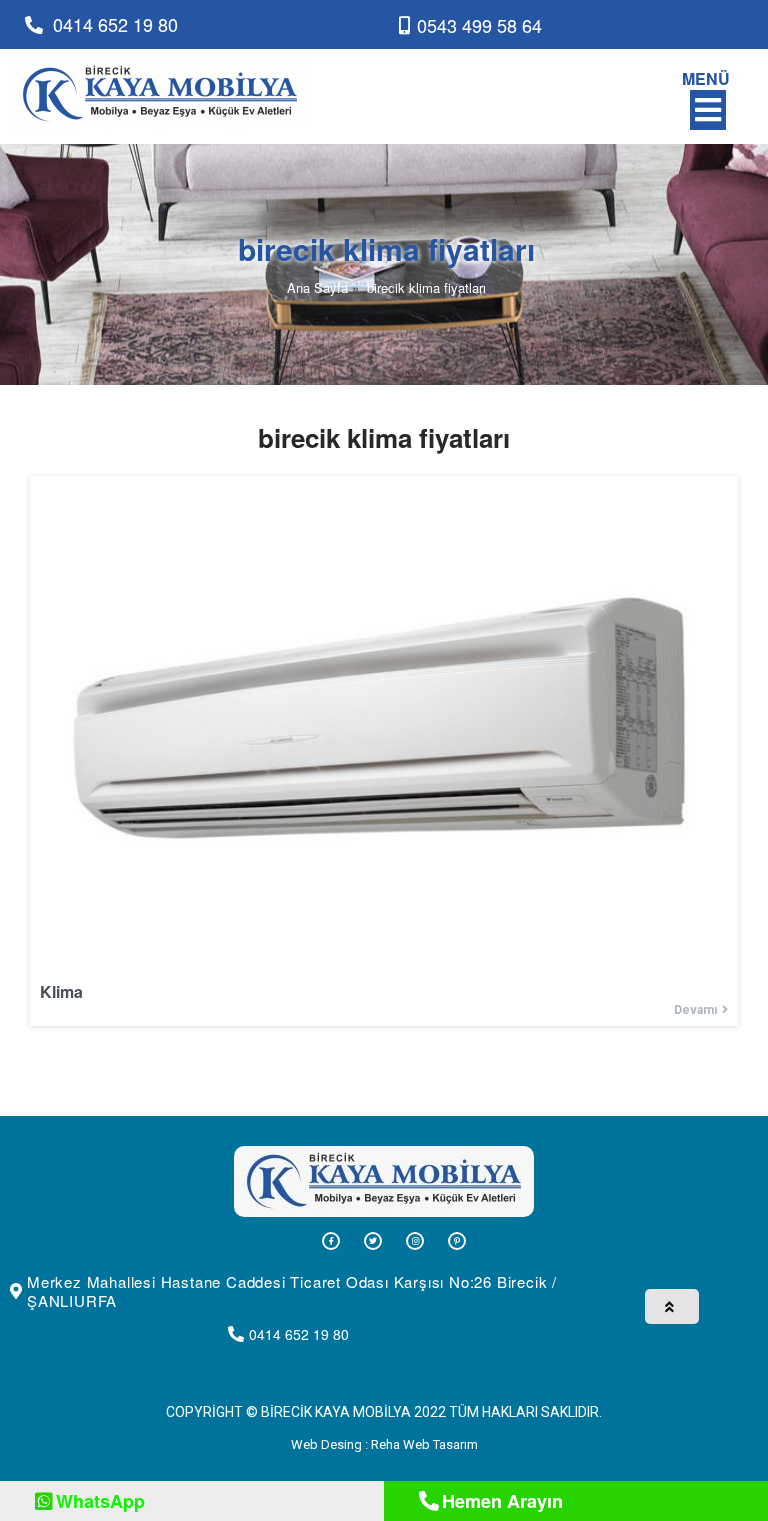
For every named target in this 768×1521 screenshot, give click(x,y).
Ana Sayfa (317, 287)
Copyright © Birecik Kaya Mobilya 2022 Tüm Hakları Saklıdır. (384, 1412)
